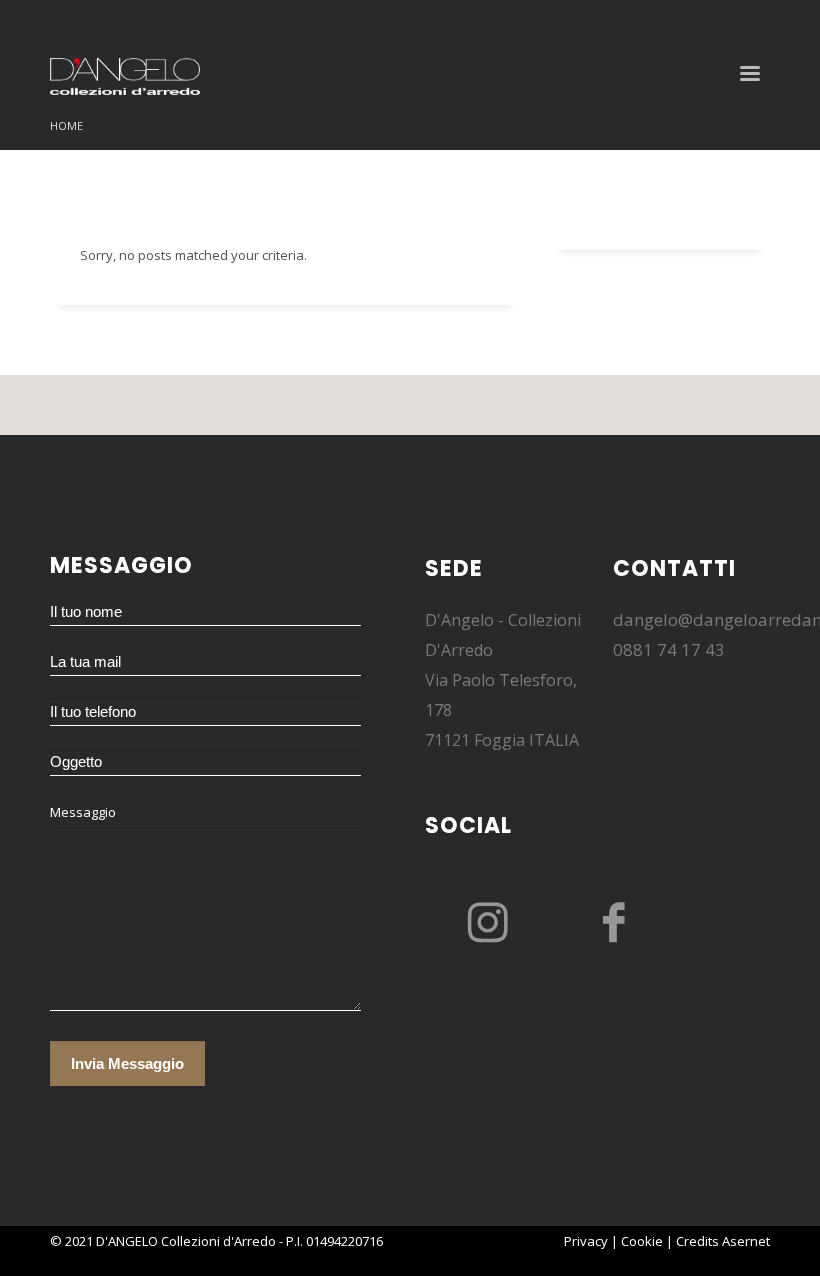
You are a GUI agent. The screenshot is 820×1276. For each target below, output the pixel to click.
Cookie (642, 1241)
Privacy (586, 1241)
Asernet (746, 1241)
